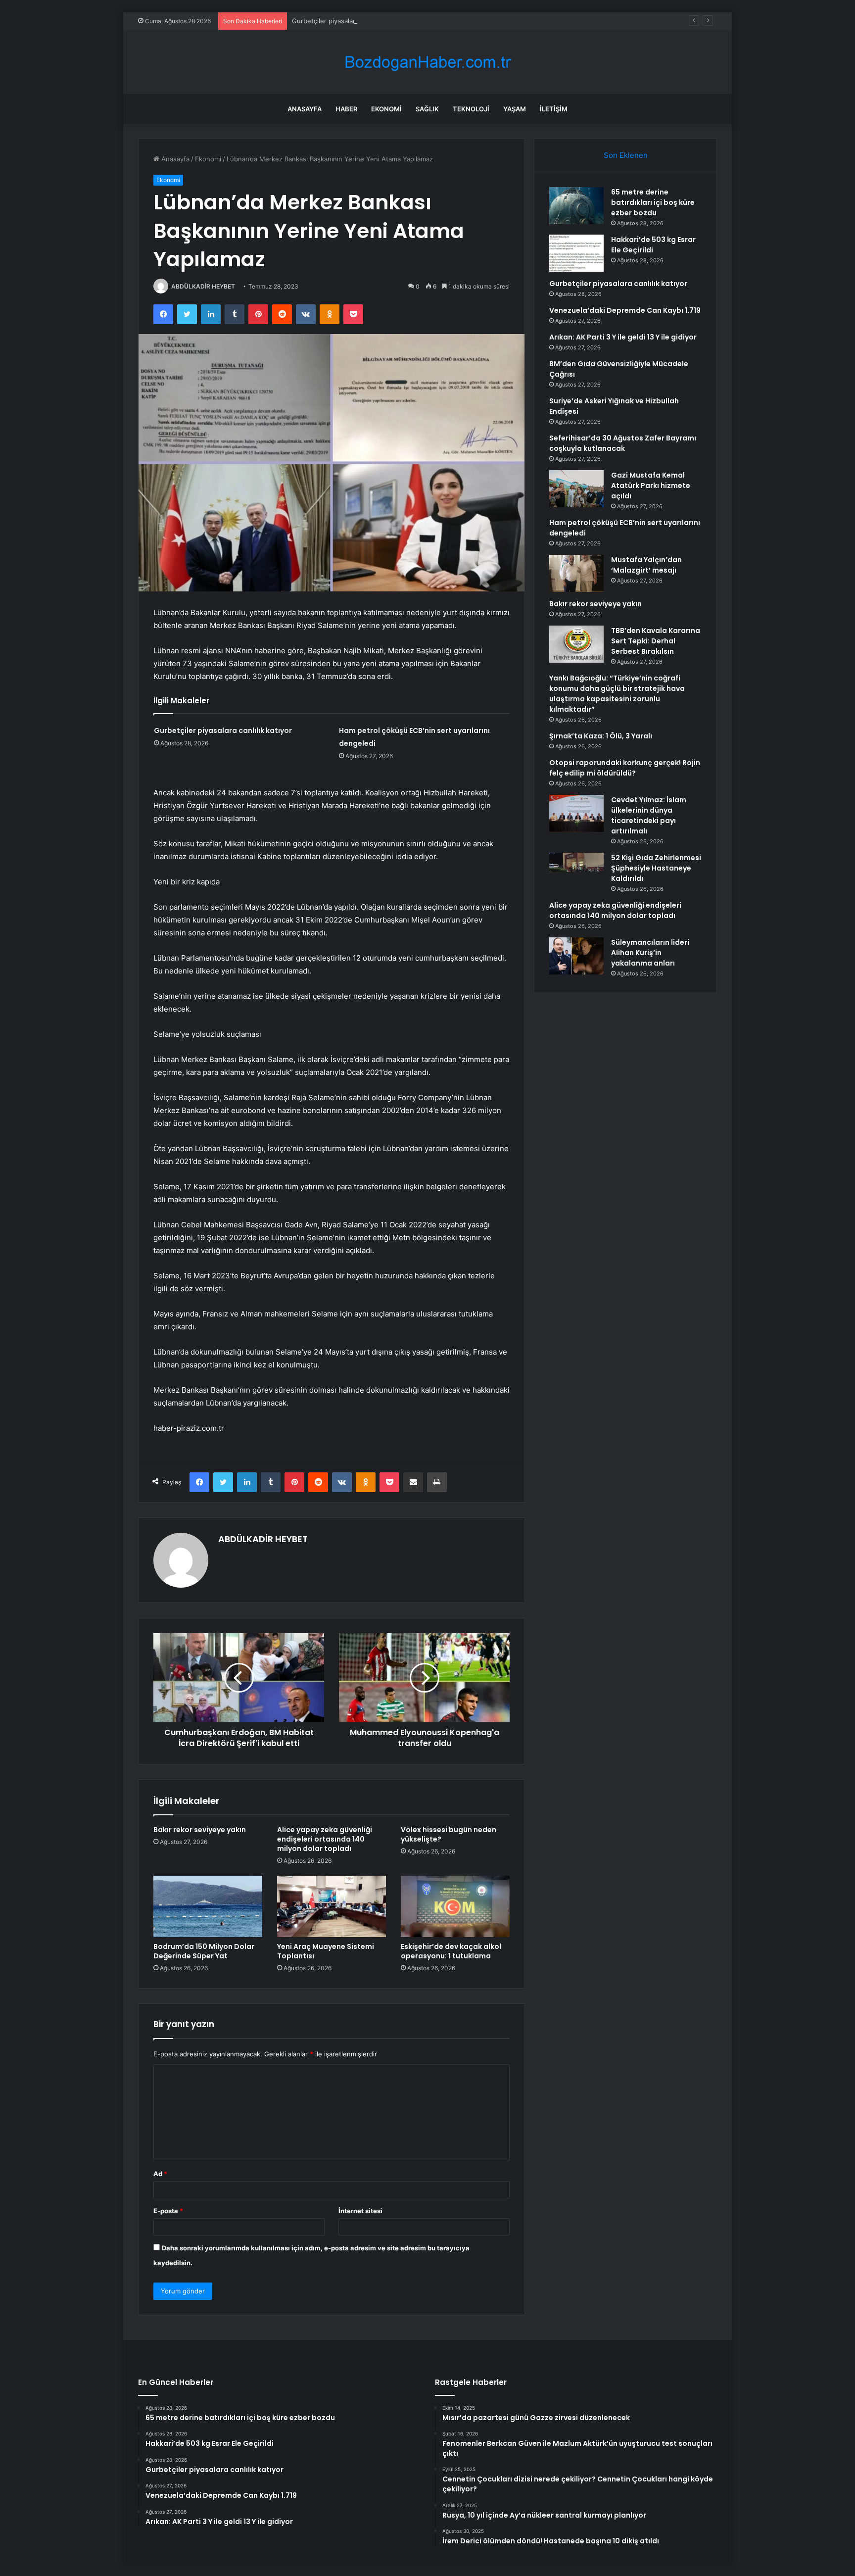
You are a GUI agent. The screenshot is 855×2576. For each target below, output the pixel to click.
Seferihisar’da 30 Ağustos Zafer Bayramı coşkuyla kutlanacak (623, 443)
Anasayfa (305, 109)
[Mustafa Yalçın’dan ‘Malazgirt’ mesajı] (576, 573)
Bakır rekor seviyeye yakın (200, 1830)
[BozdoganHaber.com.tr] (427, 62)
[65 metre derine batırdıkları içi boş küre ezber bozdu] (576, 206)
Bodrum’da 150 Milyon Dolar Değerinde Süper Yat (204, 1951)
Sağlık (427, 109)
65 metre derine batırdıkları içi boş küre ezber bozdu (653, 202)
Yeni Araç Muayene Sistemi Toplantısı (326, 1951)
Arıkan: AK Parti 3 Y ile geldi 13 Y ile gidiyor (623, 337)
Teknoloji (471, 109)
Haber (346, 109)
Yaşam (515, 109)
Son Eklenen (626, 155)
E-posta (168, 2211)
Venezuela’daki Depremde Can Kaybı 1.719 (625, 310)
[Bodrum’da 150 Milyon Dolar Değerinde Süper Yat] (208, 1906)
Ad (160, 2174)
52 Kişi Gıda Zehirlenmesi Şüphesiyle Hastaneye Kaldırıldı (656, 868)
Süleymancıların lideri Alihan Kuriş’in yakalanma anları (650, 953)
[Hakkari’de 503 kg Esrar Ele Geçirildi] (576, 253)
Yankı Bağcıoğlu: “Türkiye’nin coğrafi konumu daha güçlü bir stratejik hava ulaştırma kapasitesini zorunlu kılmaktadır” (617, 694)
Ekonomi (386, 109)
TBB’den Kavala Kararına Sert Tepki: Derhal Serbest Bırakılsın (656, 641)
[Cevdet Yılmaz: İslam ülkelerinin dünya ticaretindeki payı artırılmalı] (576, 813)
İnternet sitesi (360, 2211)
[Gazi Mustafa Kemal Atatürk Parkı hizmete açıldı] (576, 489)
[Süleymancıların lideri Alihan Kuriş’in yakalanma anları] (576, 956)
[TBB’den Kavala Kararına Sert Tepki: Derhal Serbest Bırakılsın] (576, 644)
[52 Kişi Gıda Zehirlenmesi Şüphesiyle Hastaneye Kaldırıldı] (576, 871)
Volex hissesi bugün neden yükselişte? (449, 1834)
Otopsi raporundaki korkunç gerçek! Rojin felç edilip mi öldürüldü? (625, 768)
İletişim (554, 109)
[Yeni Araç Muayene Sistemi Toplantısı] (332, 1906)
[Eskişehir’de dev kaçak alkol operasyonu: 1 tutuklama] (455, 1906)
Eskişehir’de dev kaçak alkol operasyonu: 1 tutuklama (451, 1951)
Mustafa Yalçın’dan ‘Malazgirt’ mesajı (646, 565)
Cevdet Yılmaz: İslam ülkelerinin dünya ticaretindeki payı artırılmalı (649, 815)
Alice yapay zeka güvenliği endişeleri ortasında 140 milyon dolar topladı (325, 1839)
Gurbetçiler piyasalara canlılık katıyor (348, 21)
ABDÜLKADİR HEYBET (203, 286)
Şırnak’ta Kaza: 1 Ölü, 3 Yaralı (601, 736)
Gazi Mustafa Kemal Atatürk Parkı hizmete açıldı (651, 486)
